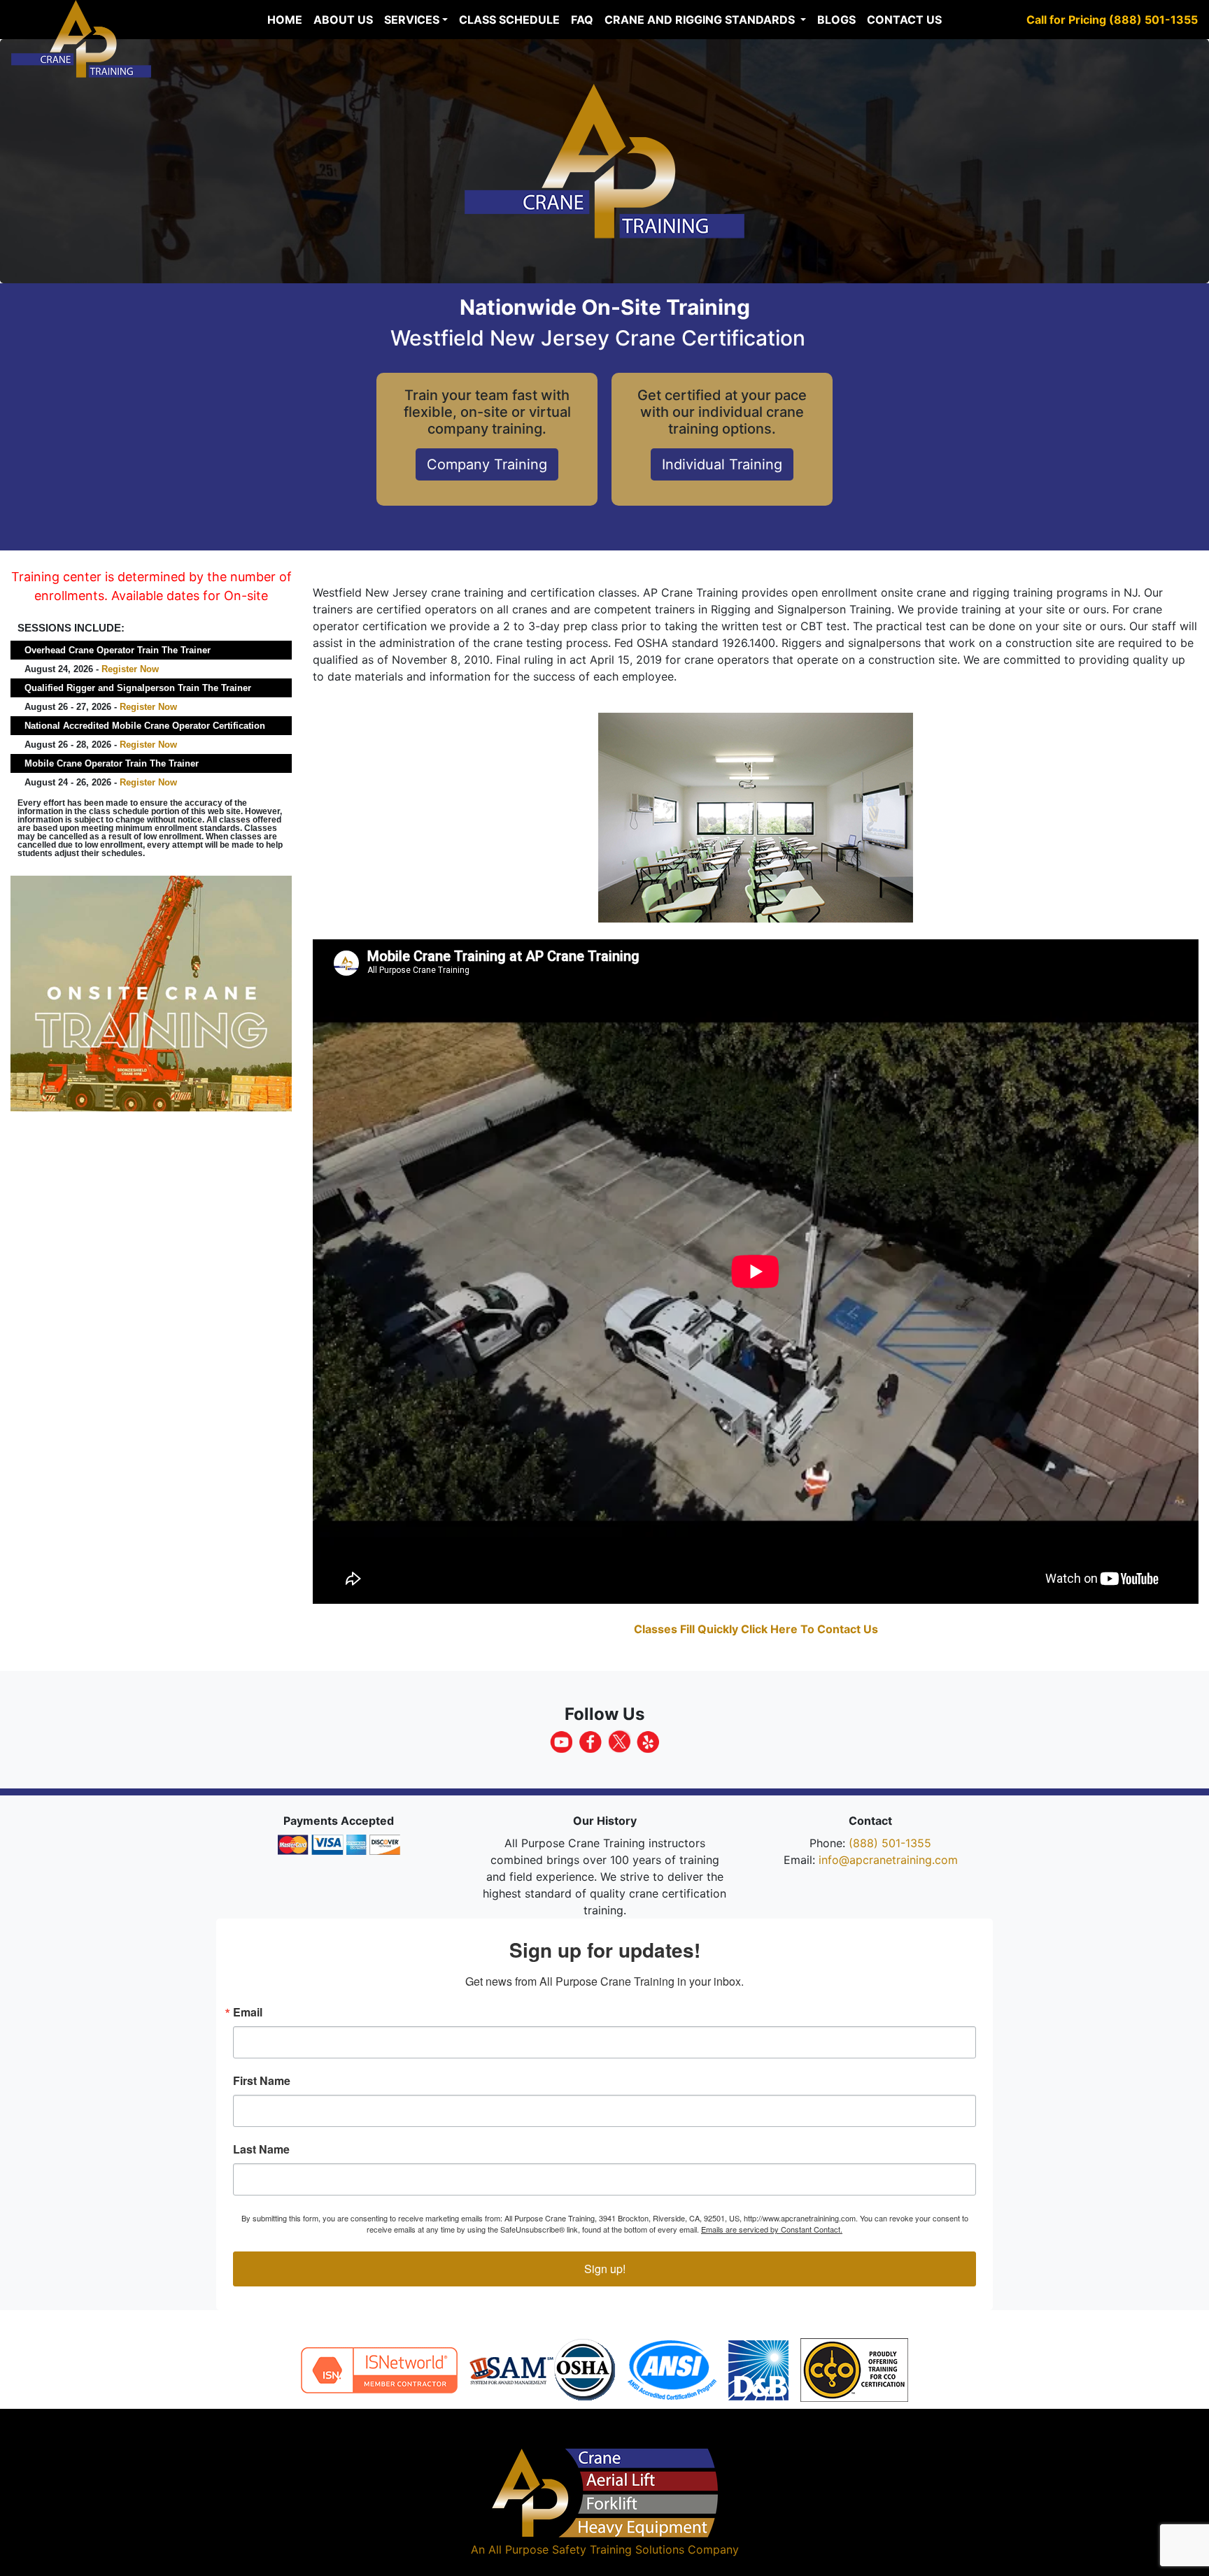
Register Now (130, 669)
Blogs (836, 20)
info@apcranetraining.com (888, 1860)
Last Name (261, 2149)
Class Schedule (509, 20)
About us (343, 20)
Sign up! (605, 2269)
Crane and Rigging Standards (701, 20)
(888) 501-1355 (890, 1843)
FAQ (582, 20)
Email (248, 2012)
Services (412, 20)
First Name (262, 2081)
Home (285, 20)
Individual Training (722, 464)
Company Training (487, 464)
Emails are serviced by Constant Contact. (772, 2229)
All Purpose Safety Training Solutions (586, 2549)
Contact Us (904, 20)
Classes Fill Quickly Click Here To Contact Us (756, 1629)
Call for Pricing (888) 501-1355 (1112, 20)
